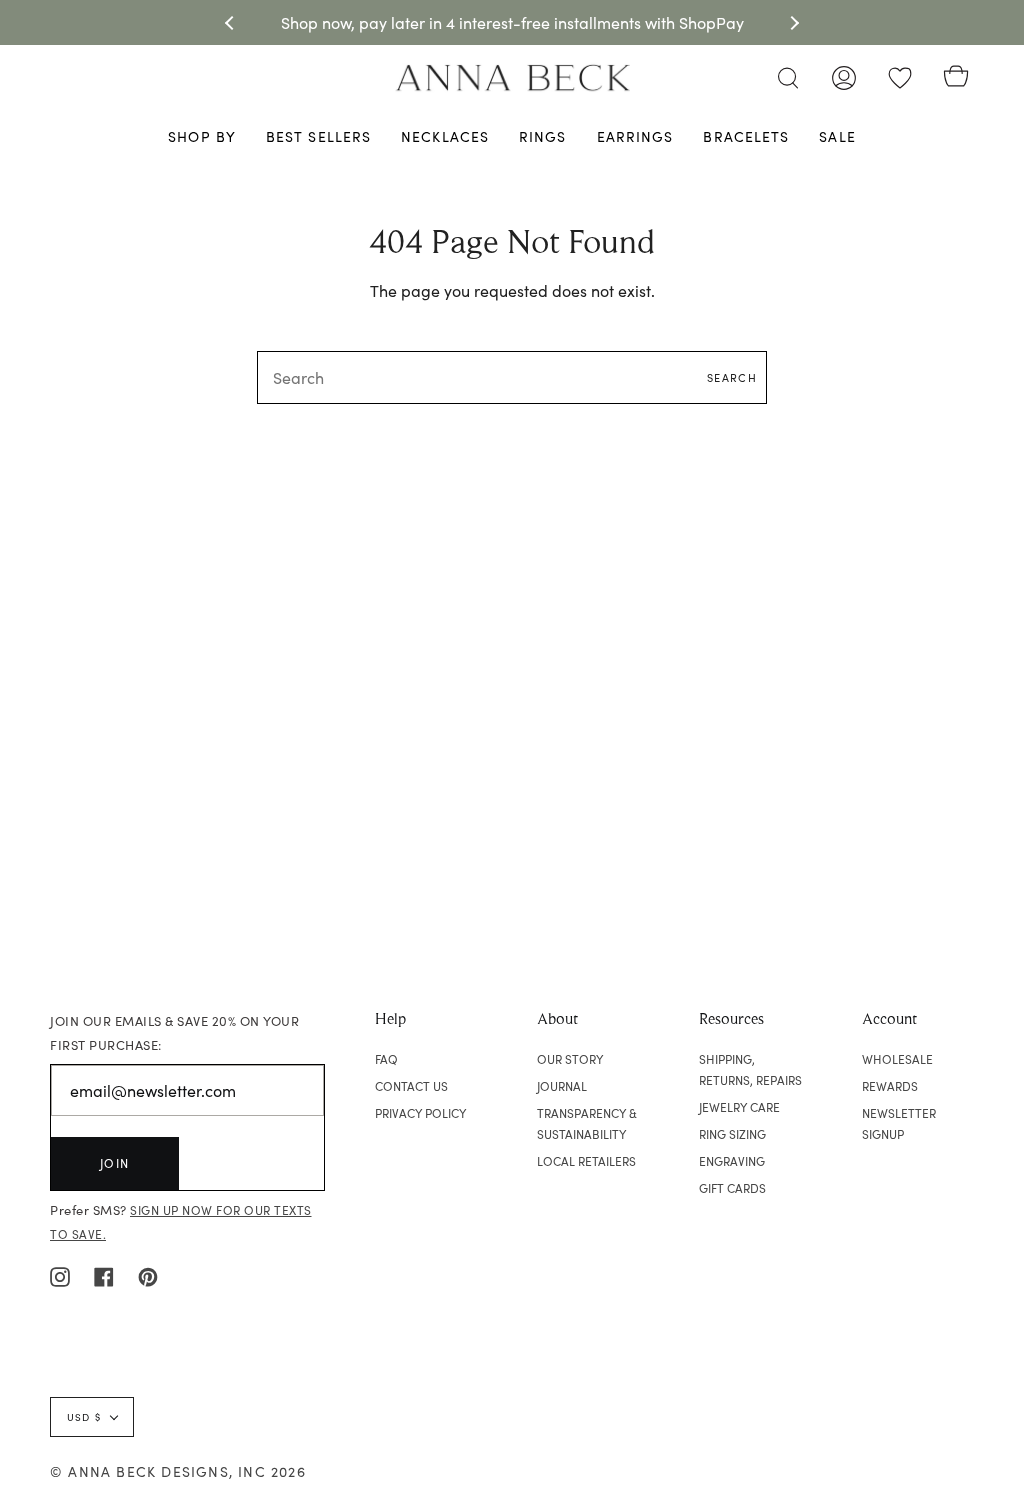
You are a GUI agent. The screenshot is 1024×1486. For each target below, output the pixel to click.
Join (115, 1163)
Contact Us (411, 1086)
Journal (562, 1086)
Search (732, 377)
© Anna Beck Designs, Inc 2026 (178, 1471)
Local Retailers (586, 1161)
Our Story (570, 1059)
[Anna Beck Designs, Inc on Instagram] (60, 1275)
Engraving (732, 1161)
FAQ (386, 1059)
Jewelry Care (739, 1107)
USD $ (84, 1417)
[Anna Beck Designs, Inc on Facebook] (104, 1275)
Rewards (890, 1086)
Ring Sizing (732, 1134)
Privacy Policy (420, 1113)
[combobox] (512, 377)
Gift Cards (732, 1188)
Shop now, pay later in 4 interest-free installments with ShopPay (512, 22)
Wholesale (897, 1059)
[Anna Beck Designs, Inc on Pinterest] (148, 1275)
